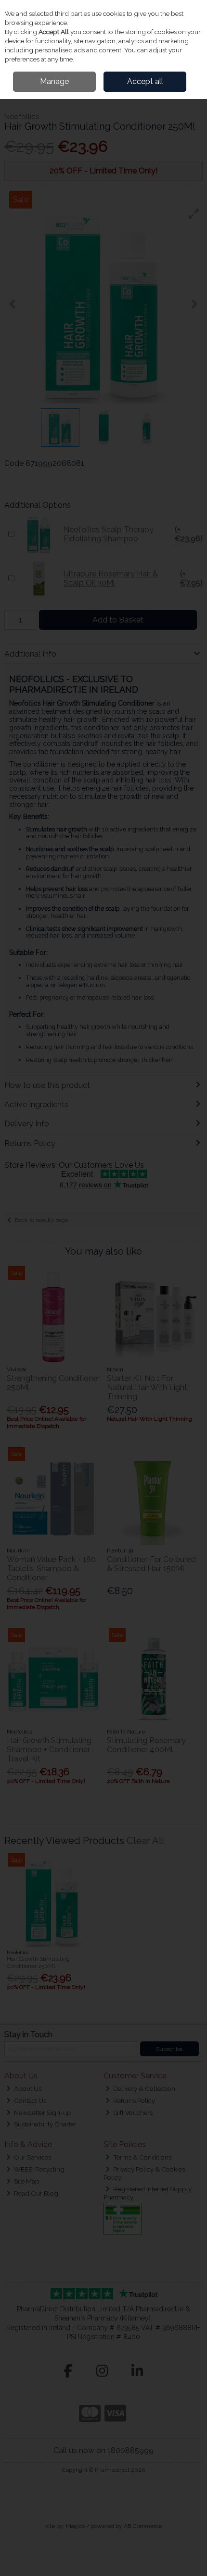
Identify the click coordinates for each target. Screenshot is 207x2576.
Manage (54, 81)
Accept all (145, 81)
